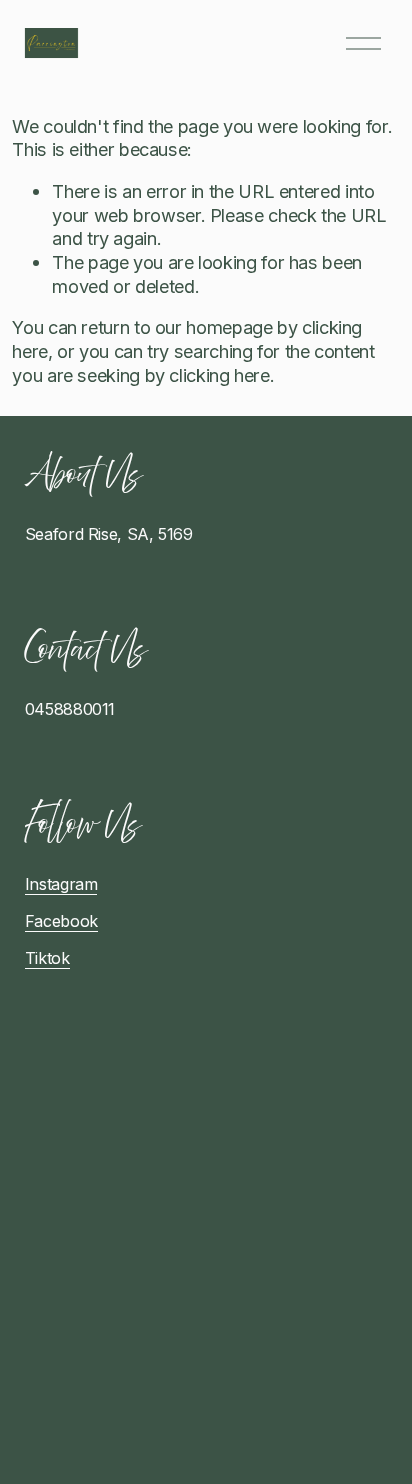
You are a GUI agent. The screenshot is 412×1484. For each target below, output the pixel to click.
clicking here (219, 375)
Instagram (61, 884)
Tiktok (47, 958)
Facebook (61, 921)
